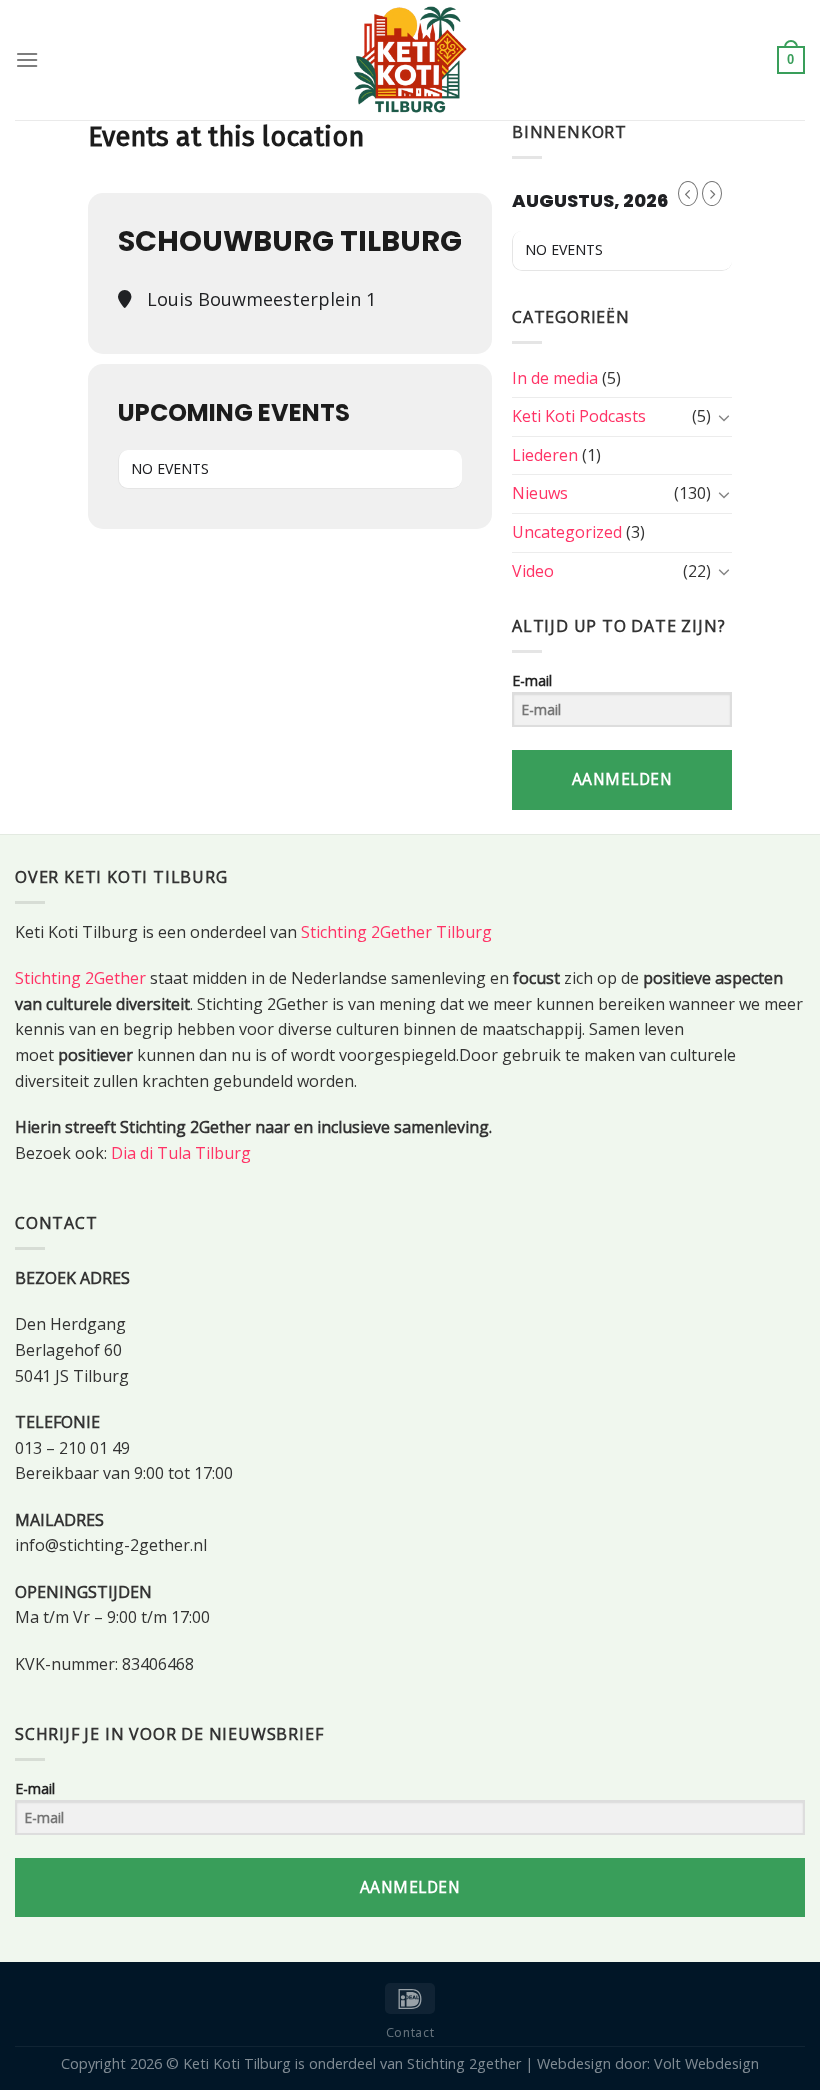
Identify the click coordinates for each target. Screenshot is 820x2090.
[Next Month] (712, 193)
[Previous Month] (688, 193)
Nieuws (540, 493)
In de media (555, 378)
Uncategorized (567, 532)
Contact (410, 2032)
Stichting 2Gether (80, 978)
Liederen (545, 455)
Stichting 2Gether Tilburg (396, 932)
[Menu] (27, 59)
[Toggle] (724, 417)
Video (533, 571)
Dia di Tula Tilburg (181, 1153)
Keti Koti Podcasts (579, 416)
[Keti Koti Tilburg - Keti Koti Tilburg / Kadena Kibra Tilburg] (410, 60)
